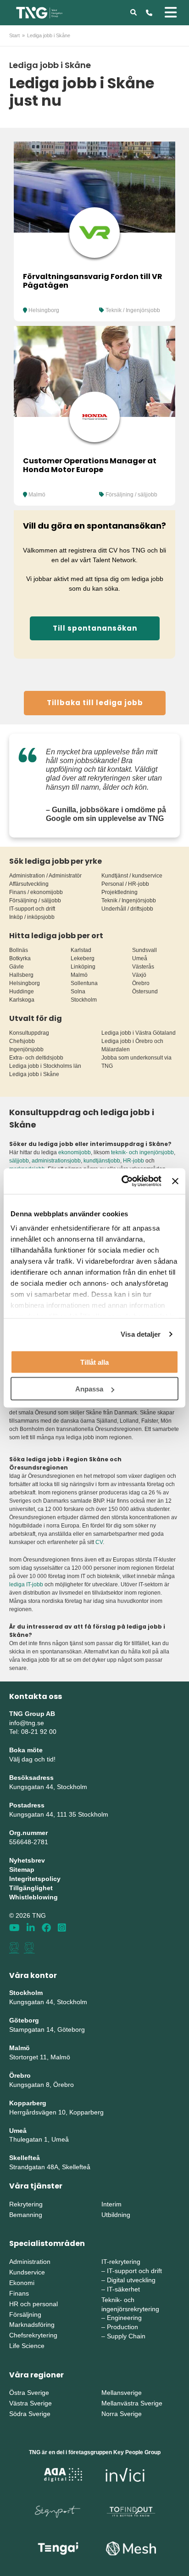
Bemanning (26, 2215)
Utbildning (116, 2215)
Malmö (37, 495)
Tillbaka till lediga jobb (95, 703)
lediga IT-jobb (26, 1584)
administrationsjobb (56, 1161)
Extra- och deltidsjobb (36, 1058)
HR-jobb (133, 1161)
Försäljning (25, 2314)
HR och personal (33, 2304)
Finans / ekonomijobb (36, 892)
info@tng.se (27, 1723)
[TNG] (39, 12)
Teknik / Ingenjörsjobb (133, 310)
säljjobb (19, 1161)
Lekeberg (83, 958)
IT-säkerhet (123, 2289)
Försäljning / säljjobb (131, 495)
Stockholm (84, 1000)
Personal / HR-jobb (125, 884)
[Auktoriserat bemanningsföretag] (14, 1948)
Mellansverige (122, 2393)
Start (14, 35)
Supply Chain (126, 2336)
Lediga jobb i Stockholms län (45, 1066)
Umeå (140, 958)
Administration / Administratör (45, 876)
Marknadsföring (32, 2325)
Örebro (141, 983)
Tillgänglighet (31, 1888)
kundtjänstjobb (102, 1161)
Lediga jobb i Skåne (34, 1074)
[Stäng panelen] (175, 1181)
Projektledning (120, 892)
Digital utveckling (131, 2280)
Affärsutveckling (29, 884)
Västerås (143, 967)
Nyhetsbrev (27, 1860)
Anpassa (89, 1389)
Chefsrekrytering (33, 2335)
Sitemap (22, 1869)
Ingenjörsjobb (26, 1049)
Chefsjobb (22, 1041)
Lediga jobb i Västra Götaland (139, 1033)
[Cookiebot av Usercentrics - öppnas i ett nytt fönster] (122, 1181)
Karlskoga (22, 1000)
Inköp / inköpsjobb (32, 917)
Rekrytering (26, 2204)
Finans (19, 2293)
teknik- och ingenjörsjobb (142, 1152)
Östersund (145, 992)
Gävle (17, 967)
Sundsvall (145, 950)
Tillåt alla (94, 1362)
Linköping (83, 967)
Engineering (124, 2318)
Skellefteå (25, 2158)
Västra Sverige (31, 2403)
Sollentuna (84, 983)
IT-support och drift (32, 909)
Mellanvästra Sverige (132, 2403)
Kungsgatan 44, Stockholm (48, 1787)
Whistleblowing (33, 1897)
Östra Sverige (29, 2393)
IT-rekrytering (121, 2262)
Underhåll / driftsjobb (127, 909)
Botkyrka (20, 958)
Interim (111, 2204)
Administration (30, 2262)
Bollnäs (19, 950)
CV (99, 1542)
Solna (78, 992)
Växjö (139, 975)
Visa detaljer (141, 1334)
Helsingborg (44, 310)
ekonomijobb (75, 1152)
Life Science (27, 2346)
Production (122, 2327)
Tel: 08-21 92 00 (33, 1732)
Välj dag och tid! (32, 1759)
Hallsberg (21, 975)
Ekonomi (22, 2283)
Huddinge (22, 992)
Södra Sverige (30, 2414)
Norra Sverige (122, 2414)
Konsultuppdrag (29, 1033)
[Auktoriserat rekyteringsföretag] (29, 1948)
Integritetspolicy (35, 1879)
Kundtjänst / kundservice (132, 876)
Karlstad (81, 950)
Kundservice (27, 2272)
